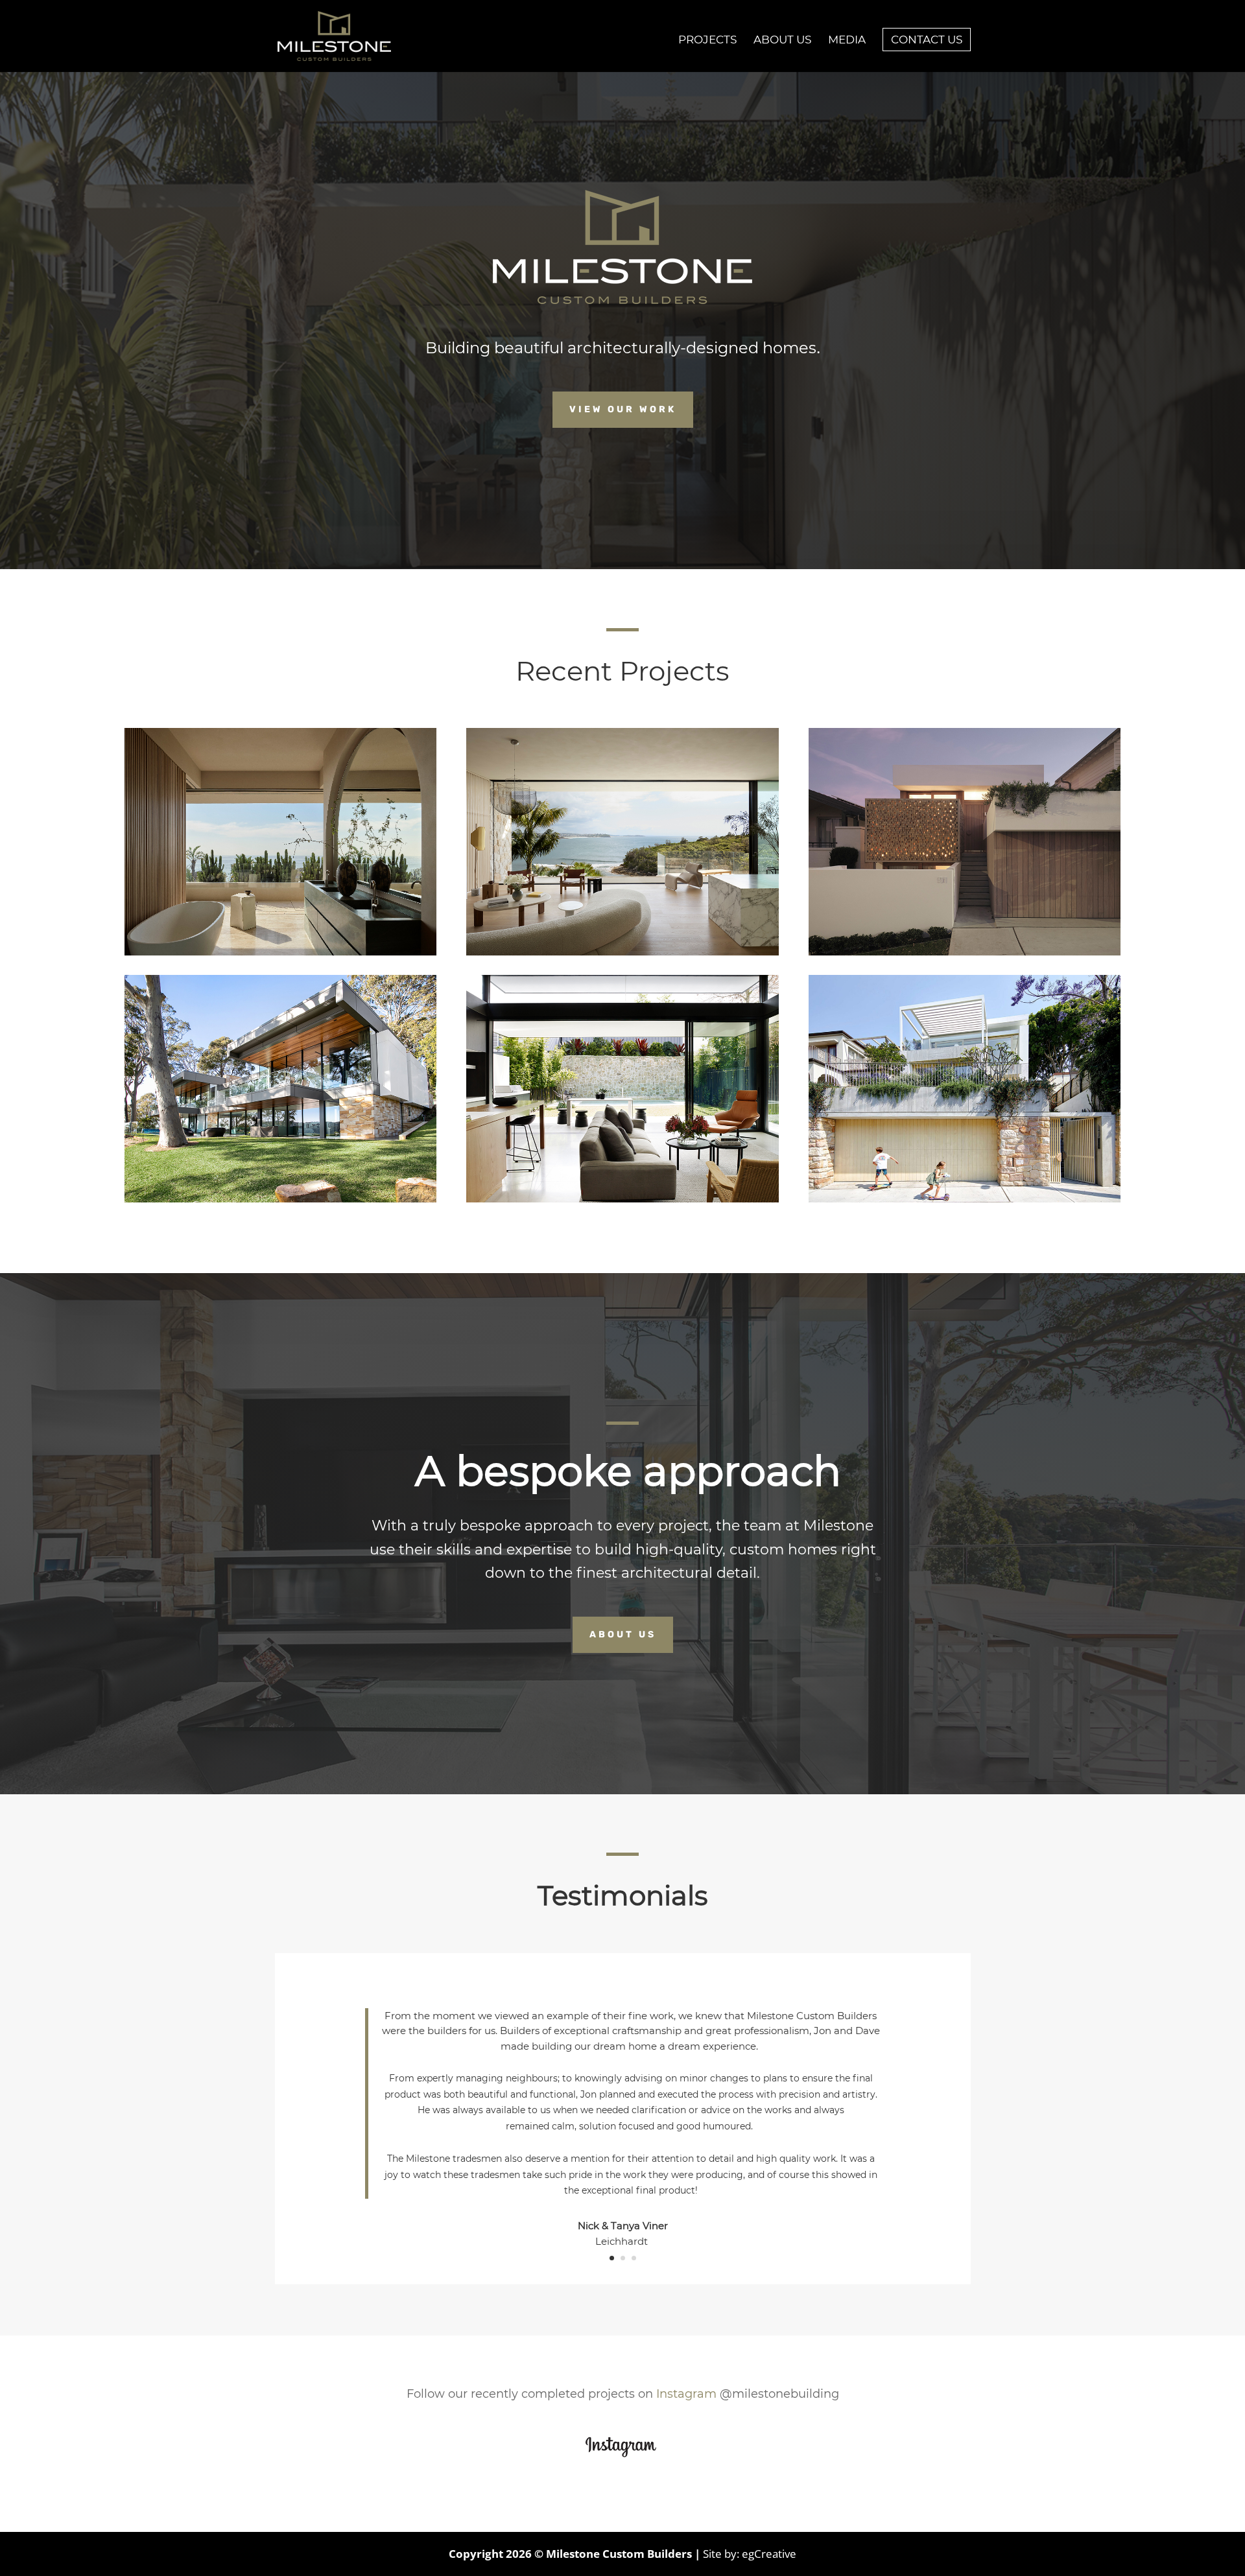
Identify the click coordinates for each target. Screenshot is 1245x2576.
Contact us (927, 40)
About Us (623, 1634)
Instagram (686, 2394)
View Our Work (623, 409)
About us (782, 41)
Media (847, 41)
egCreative (769, 2554)
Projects (707, 41)
